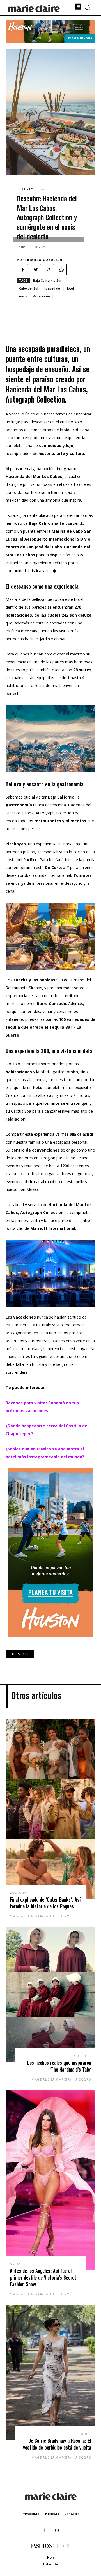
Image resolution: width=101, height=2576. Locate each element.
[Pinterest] (48, 270)
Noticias (52, 2514)
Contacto (72, 2514)
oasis (23, 296)
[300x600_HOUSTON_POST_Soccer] (50, 1642)
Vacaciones (42, 296)
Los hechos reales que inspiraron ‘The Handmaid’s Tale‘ (59, 2066)
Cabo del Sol (29, 288)
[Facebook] (22, 270)
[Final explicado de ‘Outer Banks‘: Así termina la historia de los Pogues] (50, 1809)
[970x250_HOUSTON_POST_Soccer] (50, 42)
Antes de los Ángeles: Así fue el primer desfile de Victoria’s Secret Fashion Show (43, 2278)
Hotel (70, 288)
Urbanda (51, 2564)
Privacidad (31, 2514)
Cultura (18, 1892)
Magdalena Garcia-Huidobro (40, 1916)
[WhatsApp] (61, 270)
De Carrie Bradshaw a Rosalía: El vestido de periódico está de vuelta (57, 2444)
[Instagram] (57, 2531)
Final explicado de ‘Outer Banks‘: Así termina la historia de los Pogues (45, 1903)
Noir (51, 2557)
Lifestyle (28, 189)
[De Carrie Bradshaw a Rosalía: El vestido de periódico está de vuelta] (50, 2373)
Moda (15, 2264)
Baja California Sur (47, 280)
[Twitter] (35, 270)
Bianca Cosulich (45, 260)
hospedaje (52, 288)
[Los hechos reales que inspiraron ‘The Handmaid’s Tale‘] (50, 1995)
